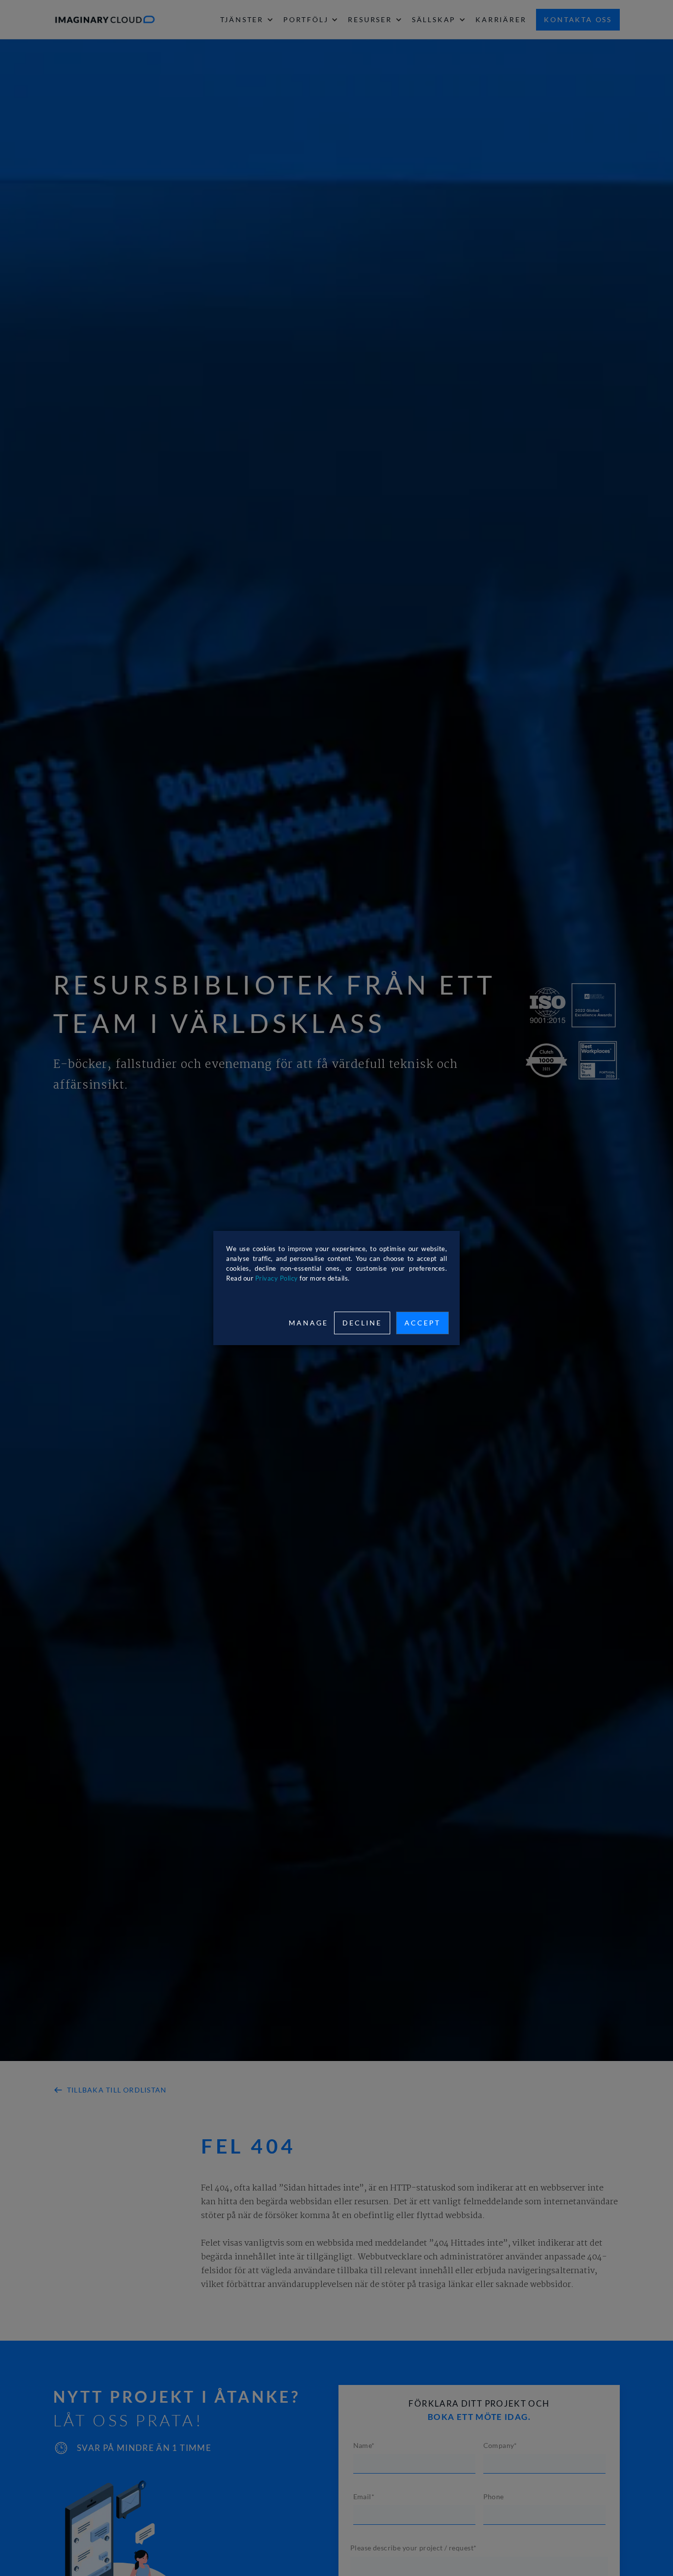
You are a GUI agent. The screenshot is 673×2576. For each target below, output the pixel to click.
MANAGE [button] (308, 1323)
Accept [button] (422, 1323)
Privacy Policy (277, 1278)
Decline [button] (362, 1323)
